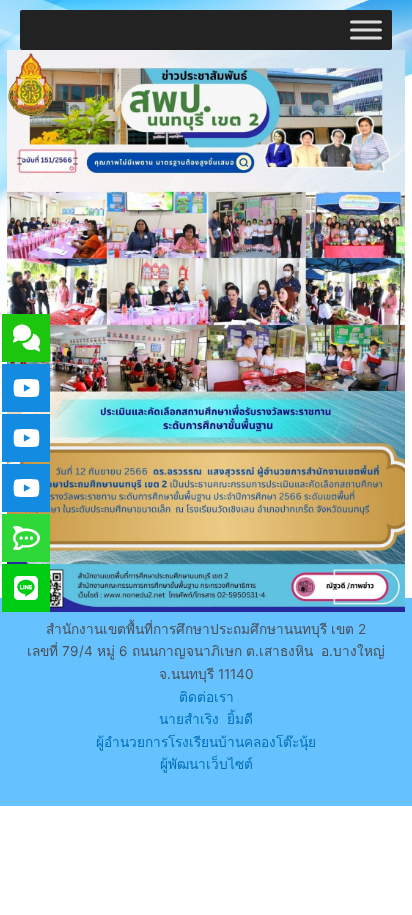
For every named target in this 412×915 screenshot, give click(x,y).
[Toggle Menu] (366, 29)
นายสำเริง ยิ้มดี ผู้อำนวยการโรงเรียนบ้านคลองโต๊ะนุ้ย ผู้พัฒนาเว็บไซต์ (206, 741)
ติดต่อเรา (206, 697)
